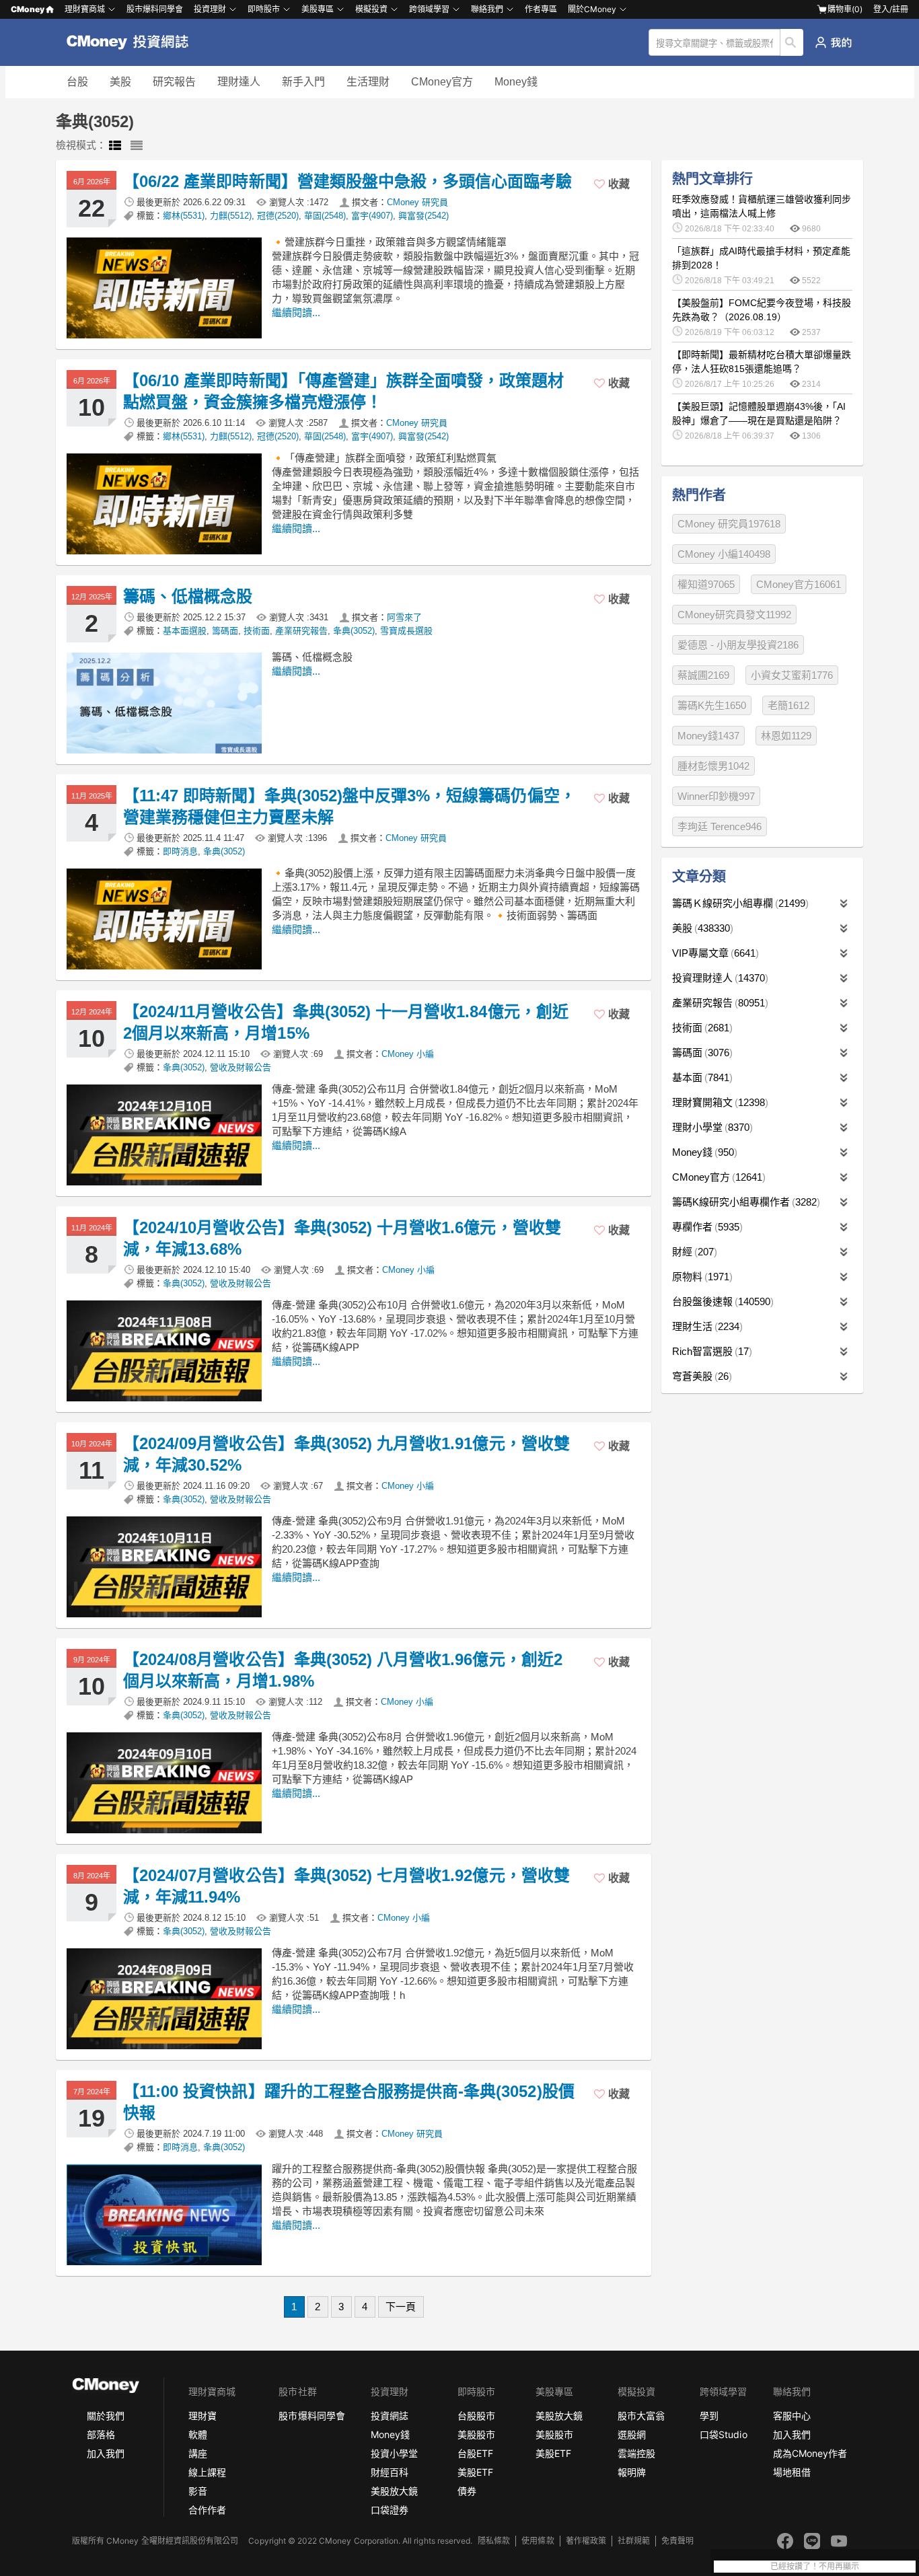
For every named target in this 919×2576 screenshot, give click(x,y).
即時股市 (264, 9)
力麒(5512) (231, 216)
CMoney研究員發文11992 (734, 615)
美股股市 (476, 2434)
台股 (77, 82)
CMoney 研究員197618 (729, 524)
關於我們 (106, 2416)
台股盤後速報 (721, 1301)
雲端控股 (636, 2453)
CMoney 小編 (408, 1054)
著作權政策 (586, 2541)
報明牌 (632, 2472)
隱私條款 (494, 2541)
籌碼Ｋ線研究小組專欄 (739, 903)
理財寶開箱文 (719, 1102)
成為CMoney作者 (810, 2453)
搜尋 (792, 42)
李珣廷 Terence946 (720, 826)
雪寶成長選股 (406, 631)
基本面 (701, 1077)
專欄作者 (706, 1227)
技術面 (257, 631)
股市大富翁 (641, 2416)
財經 (693, 1252)
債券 (467, 2491)
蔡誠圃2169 (703, 675)
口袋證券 (390, 2510)
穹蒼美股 (700, 1376)
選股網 (632, 2434)
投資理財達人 (719, 978)
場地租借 (792, 2472)
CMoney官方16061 (799, 584)
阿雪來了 (404, 617)
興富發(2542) (424, 216)
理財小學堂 (711, 1127)
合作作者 (207, 2510)
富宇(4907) (372, 216)
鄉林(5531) (184, 216)
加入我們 (106, 2453)
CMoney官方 (442, 82)
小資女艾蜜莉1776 (792, 675)
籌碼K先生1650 (712, 705)
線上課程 (207, 2472)
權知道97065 (706, 584)
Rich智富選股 (710, 1351)
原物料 (701, 1277)
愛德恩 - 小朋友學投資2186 (738, 645)
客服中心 (792, 2416)
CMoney (28, 9)
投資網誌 (390, 2416)
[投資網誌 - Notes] (134, 42)
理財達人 (239, 82)
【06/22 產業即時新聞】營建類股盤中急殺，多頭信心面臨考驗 (348, 181)
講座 (198, 2453)
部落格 (101, 2434)
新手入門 (303, 82)
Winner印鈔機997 (716, 796)
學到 (709, 2416)
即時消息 (180, 851)
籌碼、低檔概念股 (188, 596)
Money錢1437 (708, 736)
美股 (120, 82)
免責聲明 (677, 2541)
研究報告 (174, 82)
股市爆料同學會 (155, 9)
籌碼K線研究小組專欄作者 (744, 1202)
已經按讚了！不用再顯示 (815, 2567)
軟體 (198, 2434)
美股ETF (475, 2472)
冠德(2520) (278, 216)
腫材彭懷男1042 (713, 766)
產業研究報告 (301, 631)
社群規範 (634, 2541)
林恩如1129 (786, 736)
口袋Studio (723, 2434)
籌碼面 (225, 631)
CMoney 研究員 (417, 202)
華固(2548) (325, 216)
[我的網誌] (833, 42)
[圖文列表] (115, 146)
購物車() (845, 9)
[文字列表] (137, 146)
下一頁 (401, 2307)
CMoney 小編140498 (724, 554)
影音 (198, 2491)
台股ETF (475, 2453)
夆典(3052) (354, 631)
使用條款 (538, 2541)
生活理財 (368, 82)
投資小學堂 (394, 2453)
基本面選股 (185, 631)
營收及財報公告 (241, 1067)
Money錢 (516, 82)
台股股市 (476, 2416)
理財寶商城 (85, 9)
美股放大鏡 (394, 2491)
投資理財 (210, 9)
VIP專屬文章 (714, 953)
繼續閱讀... (296, 312)
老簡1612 (788, 705)
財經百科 (390, 2472)
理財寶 (203, 2416)
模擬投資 (371, 9)
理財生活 (706, 1326)
